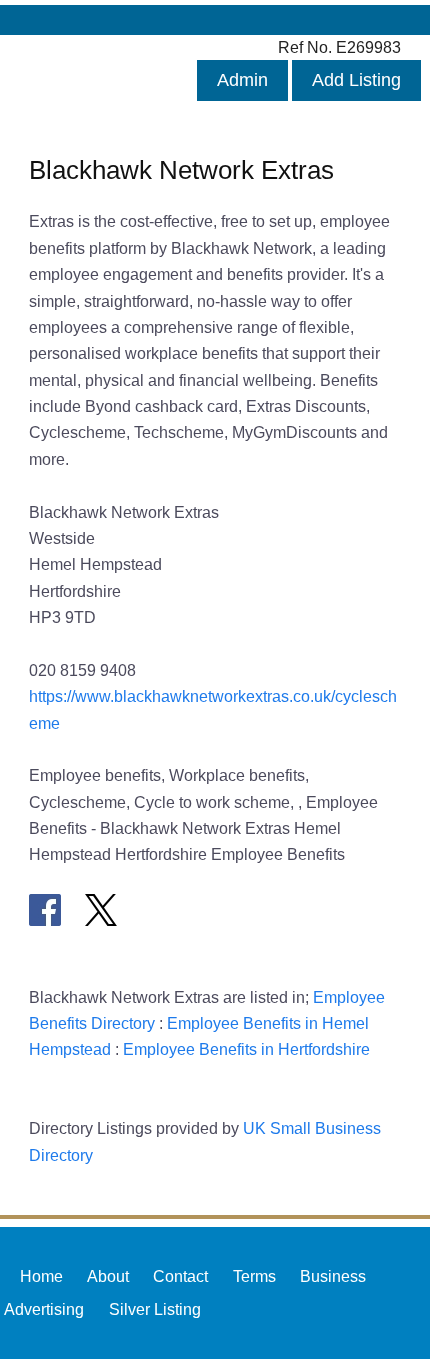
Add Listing (356, 80)
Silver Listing (155, 1309)
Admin (242, 80)
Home (41, 1276)
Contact (180, 1276)
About (108, 1276)
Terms (254, 1276)
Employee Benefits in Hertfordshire (246, 1049)
